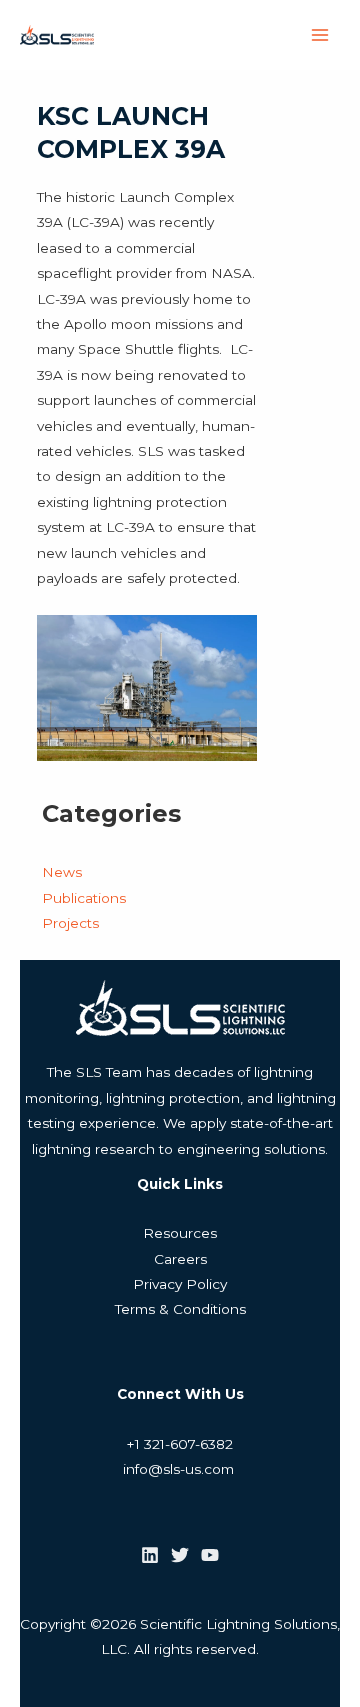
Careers (180, 1259)
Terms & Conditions (180, 1309)
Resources (180, 1233)
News (62, 872)
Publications (84, 898)
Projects (70, 923)
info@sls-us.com (180, 1469)
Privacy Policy (180, 1284)
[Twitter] (180, 1555)
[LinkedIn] (150, 1555)
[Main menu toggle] (320, 35)
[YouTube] (210, 1555)
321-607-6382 (186, 1444)
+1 (133, 1444)
